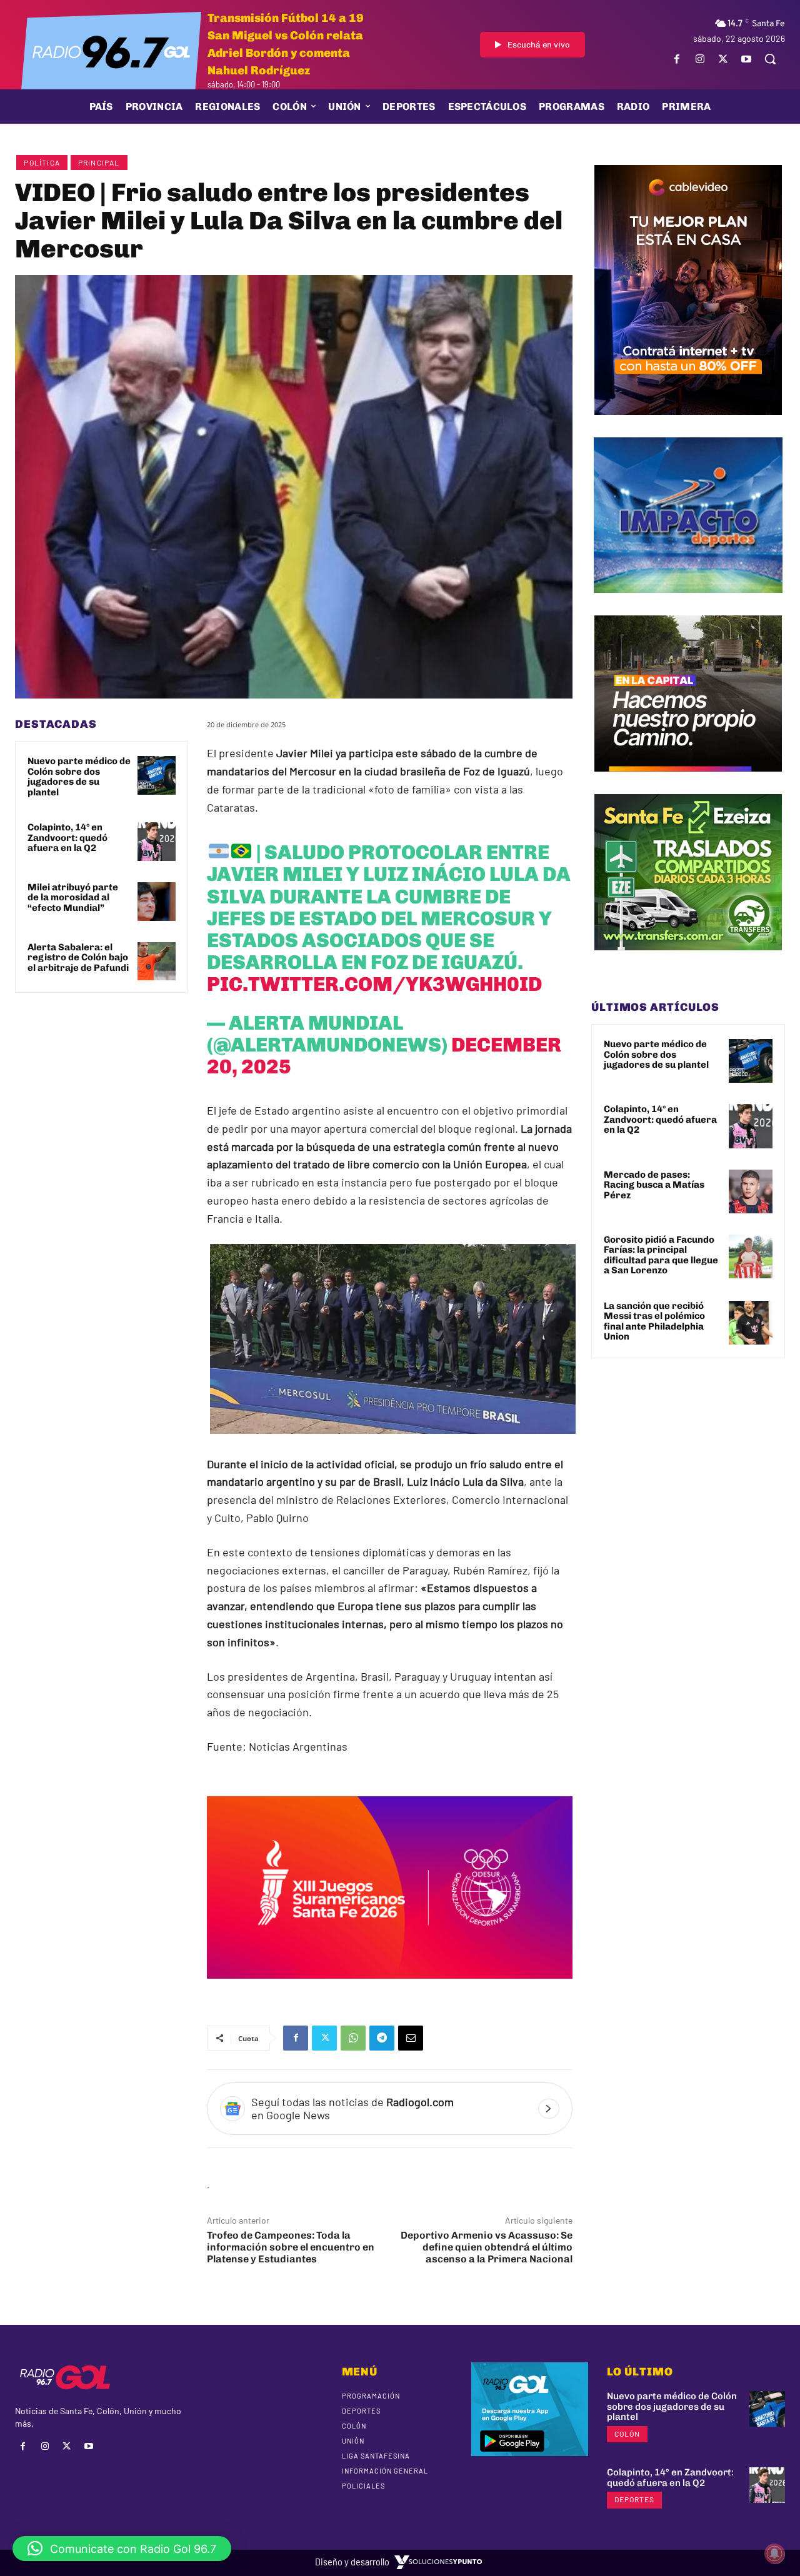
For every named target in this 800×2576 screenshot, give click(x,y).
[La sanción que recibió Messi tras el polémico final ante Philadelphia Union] (751, 1323)
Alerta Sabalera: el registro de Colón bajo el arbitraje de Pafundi (78, 957)
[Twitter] (723, 59)
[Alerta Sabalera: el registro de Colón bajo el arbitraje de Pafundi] (157, 962)
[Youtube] (747, 59)
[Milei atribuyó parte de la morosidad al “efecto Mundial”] (157, 902)
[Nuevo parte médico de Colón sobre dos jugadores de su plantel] (157, 775)
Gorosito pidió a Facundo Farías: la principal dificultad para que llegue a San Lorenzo (661, 1255)
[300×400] (688, 424)
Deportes (634, 2499)
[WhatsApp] (353, 2038)
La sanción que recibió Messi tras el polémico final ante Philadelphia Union (654, 1321)
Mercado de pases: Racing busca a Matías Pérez (654, 1185)
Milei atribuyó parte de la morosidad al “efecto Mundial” (73, 898)
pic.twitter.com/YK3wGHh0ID (374, 984)
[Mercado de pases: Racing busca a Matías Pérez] (751, 1191)
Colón (627, 2434)
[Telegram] (382, 2038)
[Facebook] (677, 59)
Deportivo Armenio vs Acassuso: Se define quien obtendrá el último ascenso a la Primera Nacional (487, 2247)
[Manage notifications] (774, 2554)
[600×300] (390, 1987)
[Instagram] (700, 59)
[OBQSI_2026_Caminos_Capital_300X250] (688, 781)
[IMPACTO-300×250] (688, 602)
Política (42, 162)
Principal (99, 162)
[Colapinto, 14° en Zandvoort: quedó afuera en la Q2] (157, 842)
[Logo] (111, 51)
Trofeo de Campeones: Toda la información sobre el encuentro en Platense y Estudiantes (291, 2247)
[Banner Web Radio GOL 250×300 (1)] (688, 960)
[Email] (411, 2038)
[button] (770, 59)
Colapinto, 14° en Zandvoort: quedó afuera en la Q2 (67, 838)
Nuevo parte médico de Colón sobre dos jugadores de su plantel (79, 777)
